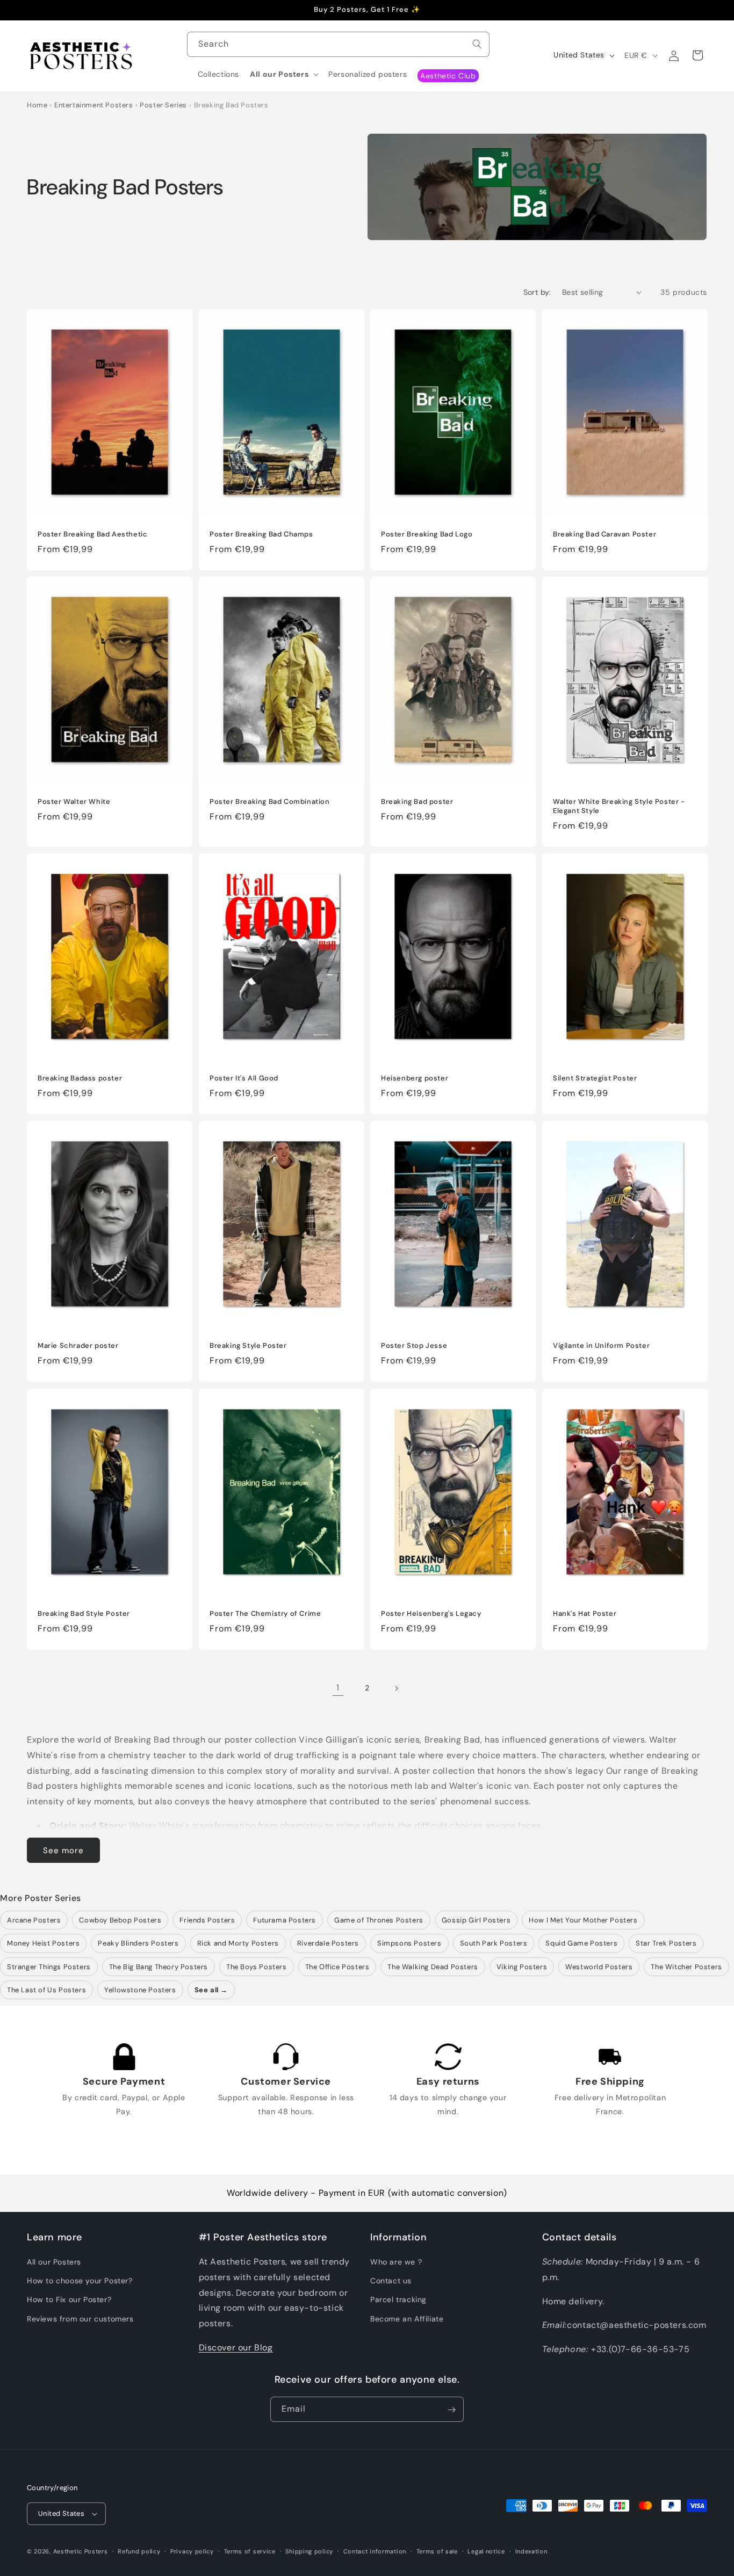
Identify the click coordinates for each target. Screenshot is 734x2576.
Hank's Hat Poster (585, 1614)
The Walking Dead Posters (433, 1967)
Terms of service (250, 2551)
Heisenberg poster (415, 1079)
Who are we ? (396, 2262)
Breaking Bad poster (417, 802)
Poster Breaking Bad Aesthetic (92, 534)
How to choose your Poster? (80, 2281)
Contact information (375, 2551)
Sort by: (537, 292)
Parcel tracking (398, 2300)
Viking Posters (522, 1967)
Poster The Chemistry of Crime (265, 1614)
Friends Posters (207, 1920)
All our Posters (54, 2262)
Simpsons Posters (409, 1943)
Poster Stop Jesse (414, 1346)
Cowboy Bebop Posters (120, 1920)
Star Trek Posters (666, 1943)
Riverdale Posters (328, 1943)
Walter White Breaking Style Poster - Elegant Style (619, 806)
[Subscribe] (451, 2410)
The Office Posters (337, 1967)
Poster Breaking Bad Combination (270, 802)
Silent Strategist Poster (595, 1079)
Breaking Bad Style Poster (84, 1614)
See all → (211, 1990)
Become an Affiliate (407, 2319)
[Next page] (396, 1688)
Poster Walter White (74, 802)
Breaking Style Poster (248, 1346)
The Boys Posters (257, 1967)
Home (37, 105)
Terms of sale (437, 2551)
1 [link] (338, 1688)
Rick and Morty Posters (238, 1943)
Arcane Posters (34, 1920)
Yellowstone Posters (140, 1990)
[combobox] (338, 44)
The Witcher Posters (686, 1967)
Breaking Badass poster (80, 1079)
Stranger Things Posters (49, 1967)
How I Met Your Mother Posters (583, 1920)
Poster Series (163, 105)
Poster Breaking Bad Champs (261, 534)
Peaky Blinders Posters (138, 1943)
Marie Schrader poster (78, 1346)
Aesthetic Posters (81, 2551)
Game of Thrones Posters (379, 1920)
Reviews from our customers (80, 2319)
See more (63, 1851)
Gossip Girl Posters (476, 1920)
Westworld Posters (599, 1967)
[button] (284, 74)
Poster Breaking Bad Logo (427, 534)
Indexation (531, 2551)
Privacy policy (192, 2551)
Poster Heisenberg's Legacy (431, 1614)
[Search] (477, 44)
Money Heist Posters (43, 1943)
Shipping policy (309, 2551)
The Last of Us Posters (46, 1990)
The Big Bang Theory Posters (159, 1967)
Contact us (391, 2281)
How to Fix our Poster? (69, 2300)
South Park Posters (494, 1943)
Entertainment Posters (94, 105)
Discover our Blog (236, 2348)
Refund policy (139, 2551)
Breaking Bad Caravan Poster (605, 534)
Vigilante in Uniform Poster (601, 1346)
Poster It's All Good (244, 1079)
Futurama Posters (285, 1920)
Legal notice (486, 2551)
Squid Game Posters (581, 1943)
